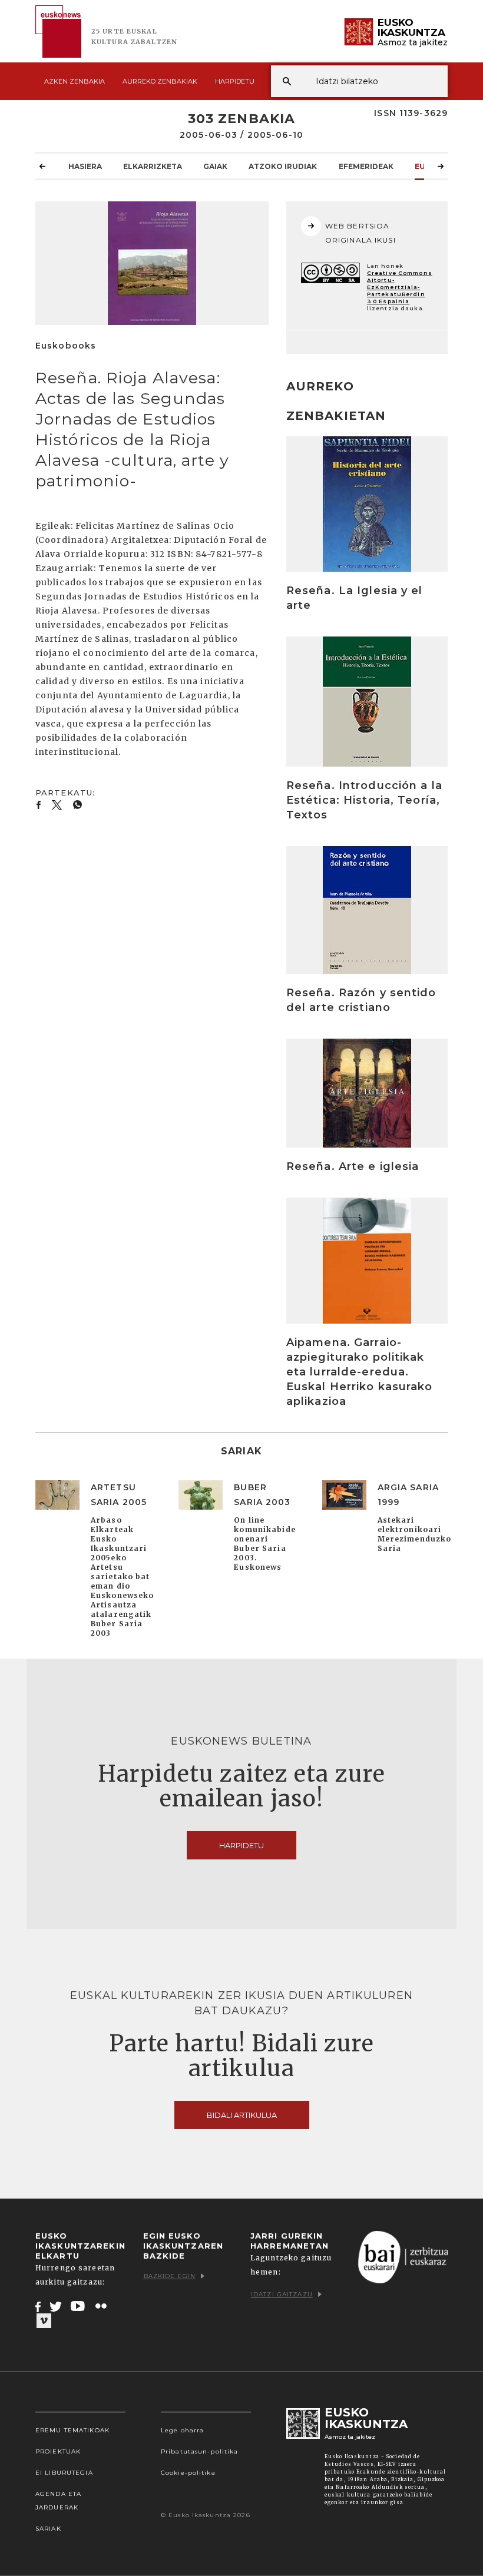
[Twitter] (56, 2306)
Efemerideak (366, 166)
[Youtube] (79, 2306)
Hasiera (85, 166)
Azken (75, 81)
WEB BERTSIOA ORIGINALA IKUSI (360, 233)
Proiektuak (58, 2451)
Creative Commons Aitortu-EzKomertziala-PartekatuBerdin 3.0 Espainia (400, 287)
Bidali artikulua (242, 2115)
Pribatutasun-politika (200, 2451)
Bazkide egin (170, 2276)
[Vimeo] (44, 2321)
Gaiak (215, 166)
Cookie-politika (188, 2473)
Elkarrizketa (153, 166)
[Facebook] (38, 2306)
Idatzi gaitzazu (282, 2294)
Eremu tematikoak (72, 2430)
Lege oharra (182, 2430)
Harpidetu (235, 81)
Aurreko (160, 81)
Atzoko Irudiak (283, 166)
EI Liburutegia (64, 2473)
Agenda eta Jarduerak (58, 2501)
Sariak (48, 2529)
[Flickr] (102, 2306)
